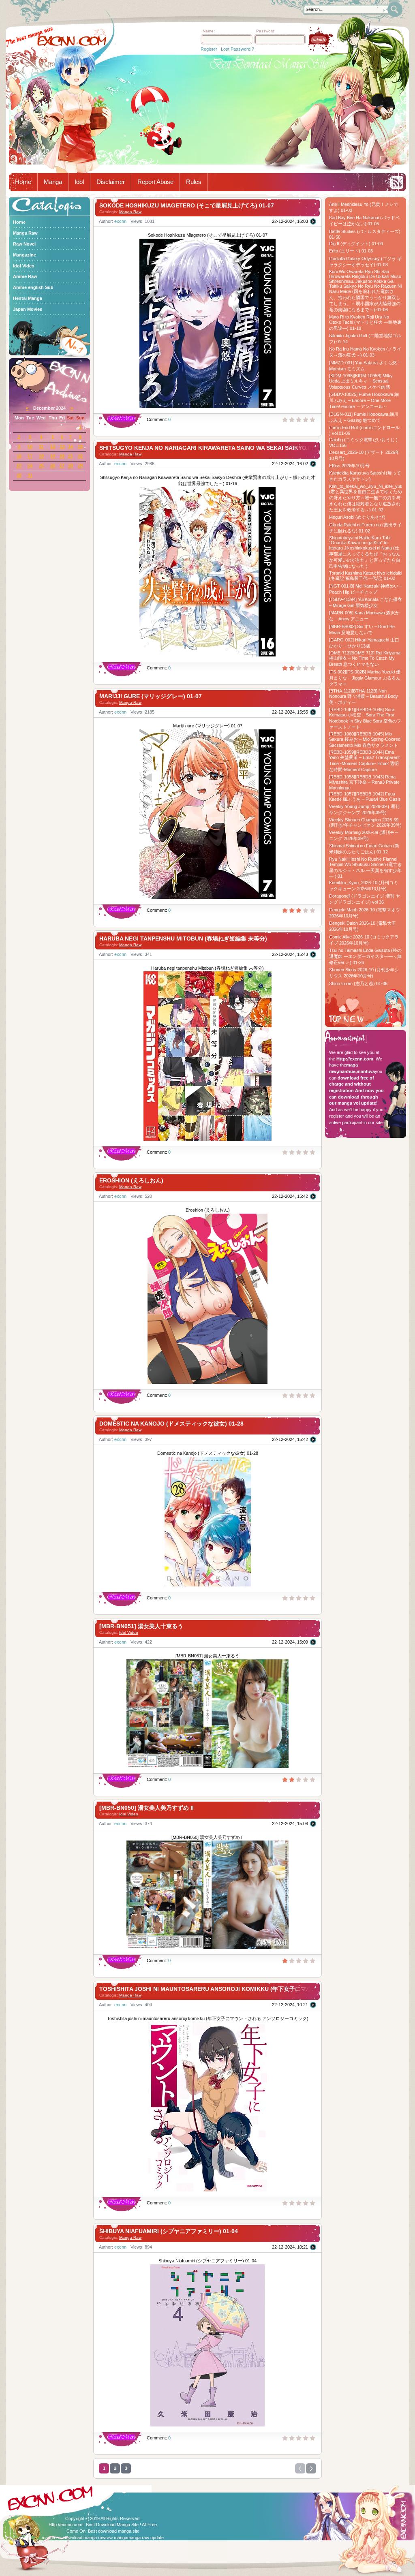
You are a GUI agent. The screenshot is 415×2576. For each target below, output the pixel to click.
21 (71, 456)
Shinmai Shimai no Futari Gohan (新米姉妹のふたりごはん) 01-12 (364, 849)
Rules (194, 182)
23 (19, 466)
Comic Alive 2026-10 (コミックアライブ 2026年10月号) (364, 940)
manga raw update (145, 2538)
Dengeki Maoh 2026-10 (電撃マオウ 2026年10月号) (365, 913)
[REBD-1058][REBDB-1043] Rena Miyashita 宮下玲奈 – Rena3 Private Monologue (364, 782)
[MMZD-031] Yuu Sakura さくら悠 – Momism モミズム (365, 366)
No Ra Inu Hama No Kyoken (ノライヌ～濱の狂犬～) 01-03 (365, 352)
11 (41, 447)
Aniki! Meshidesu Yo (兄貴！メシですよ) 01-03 (364, 207)
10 (30, 447)
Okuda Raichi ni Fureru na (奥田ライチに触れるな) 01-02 (365, 528)
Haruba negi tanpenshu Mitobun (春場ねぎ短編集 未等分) (183, 938)
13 (62, 447)
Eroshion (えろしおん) (131, 1180)
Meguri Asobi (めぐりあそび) (357, 517)
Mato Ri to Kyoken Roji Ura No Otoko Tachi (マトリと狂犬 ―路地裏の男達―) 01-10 (365, 323)
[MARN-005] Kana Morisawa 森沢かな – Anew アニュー (364, 616)
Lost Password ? (237, 49)
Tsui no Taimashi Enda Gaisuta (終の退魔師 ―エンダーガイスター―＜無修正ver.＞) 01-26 (365, 956)
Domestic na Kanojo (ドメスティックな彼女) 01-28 (171, 1424)
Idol (79, 182)
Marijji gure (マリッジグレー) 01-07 (151, 696)
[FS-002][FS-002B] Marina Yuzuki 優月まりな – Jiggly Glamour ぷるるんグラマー (365, 678)
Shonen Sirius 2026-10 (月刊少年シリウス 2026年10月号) (364, 973)
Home (23, 182)
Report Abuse (155, 182)
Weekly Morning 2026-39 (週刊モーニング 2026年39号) (364, 835)
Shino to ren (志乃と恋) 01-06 (358, 983)
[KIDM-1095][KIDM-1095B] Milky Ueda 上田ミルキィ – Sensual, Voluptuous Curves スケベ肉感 (361, 381)
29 (80, 466)
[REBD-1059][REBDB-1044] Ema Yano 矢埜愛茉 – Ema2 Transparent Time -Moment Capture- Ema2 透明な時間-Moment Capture (364, 761)
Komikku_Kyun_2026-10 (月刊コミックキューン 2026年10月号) (364, 886)
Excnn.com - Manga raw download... (72, 41)
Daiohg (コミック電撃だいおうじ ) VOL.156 (363, 443)
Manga (53, 182)
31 (30, 475)
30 (19, 475)
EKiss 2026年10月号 (349, 466)
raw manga (116, 2538)
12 (53, 447)
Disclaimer (111, 182)
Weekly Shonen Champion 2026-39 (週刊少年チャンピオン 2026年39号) (365, 822)
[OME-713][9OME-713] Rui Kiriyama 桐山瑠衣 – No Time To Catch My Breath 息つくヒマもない (365, 658)
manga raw (53, 2538)
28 (71, 466)
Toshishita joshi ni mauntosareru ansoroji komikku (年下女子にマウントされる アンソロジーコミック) (250, 1989)
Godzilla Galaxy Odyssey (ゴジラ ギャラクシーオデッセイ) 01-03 (365, 262)
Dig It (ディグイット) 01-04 (356, 244)
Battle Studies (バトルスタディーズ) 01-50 (365, 234)
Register (209, 49)
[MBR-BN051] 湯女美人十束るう (141, 1626)
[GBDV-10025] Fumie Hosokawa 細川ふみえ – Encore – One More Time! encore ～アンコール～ (364, 400)
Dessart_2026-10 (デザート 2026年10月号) (364, 455)
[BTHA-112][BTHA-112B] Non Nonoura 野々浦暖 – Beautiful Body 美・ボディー (364, 697)
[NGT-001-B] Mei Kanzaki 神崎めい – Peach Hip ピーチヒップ (366, 589)
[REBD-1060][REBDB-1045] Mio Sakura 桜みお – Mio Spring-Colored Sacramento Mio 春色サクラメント (365, 740)
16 (19, 456)
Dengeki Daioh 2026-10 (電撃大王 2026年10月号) (363, 926)
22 (80, 456)
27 (62, 466)
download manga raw (84, 2538)
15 (80, 447)
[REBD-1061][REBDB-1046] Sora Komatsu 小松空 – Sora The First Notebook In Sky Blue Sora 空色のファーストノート (365, 718)
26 (53, 466)
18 (41, 456)
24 (30, 466)
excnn (120, 221)
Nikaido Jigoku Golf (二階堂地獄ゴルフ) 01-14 (365, 339)
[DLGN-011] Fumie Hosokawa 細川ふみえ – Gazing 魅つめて (364, 417)
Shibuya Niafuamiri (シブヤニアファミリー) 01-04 (169, 2231)
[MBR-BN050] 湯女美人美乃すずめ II (147, 1808)
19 (53, 456)
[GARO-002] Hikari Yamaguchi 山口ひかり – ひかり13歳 (364, 643)
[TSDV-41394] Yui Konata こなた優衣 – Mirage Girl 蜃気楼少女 (366, 602)
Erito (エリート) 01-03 (351, 251)
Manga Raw (130, 212)
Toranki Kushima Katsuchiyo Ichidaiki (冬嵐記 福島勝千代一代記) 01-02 (366, 576)
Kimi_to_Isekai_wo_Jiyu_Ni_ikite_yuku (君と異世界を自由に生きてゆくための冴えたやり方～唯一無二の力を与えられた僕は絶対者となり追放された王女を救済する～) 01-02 (366, 498)
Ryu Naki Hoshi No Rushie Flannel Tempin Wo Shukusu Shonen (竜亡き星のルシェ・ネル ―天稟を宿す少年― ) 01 (366, 868)
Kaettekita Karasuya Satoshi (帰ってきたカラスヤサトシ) (365, 476)
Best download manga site (114, 2531)
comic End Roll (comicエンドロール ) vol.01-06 (364, 430)
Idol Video (129, 1632)
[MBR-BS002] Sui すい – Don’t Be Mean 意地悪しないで (362, 630)
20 (62, 456)
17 (30, 456)
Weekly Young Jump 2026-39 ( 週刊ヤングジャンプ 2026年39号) (364, 809)
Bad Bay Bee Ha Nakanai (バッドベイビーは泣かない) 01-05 (364, 221)
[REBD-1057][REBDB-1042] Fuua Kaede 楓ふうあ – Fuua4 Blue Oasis (365, 796)
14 (71, 447)
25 (41, 466)
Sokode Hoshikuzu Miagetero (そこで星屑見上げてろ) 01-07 (187, 205)
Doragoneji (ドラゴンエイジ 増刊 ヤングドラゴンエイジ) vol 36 (365, 899)
